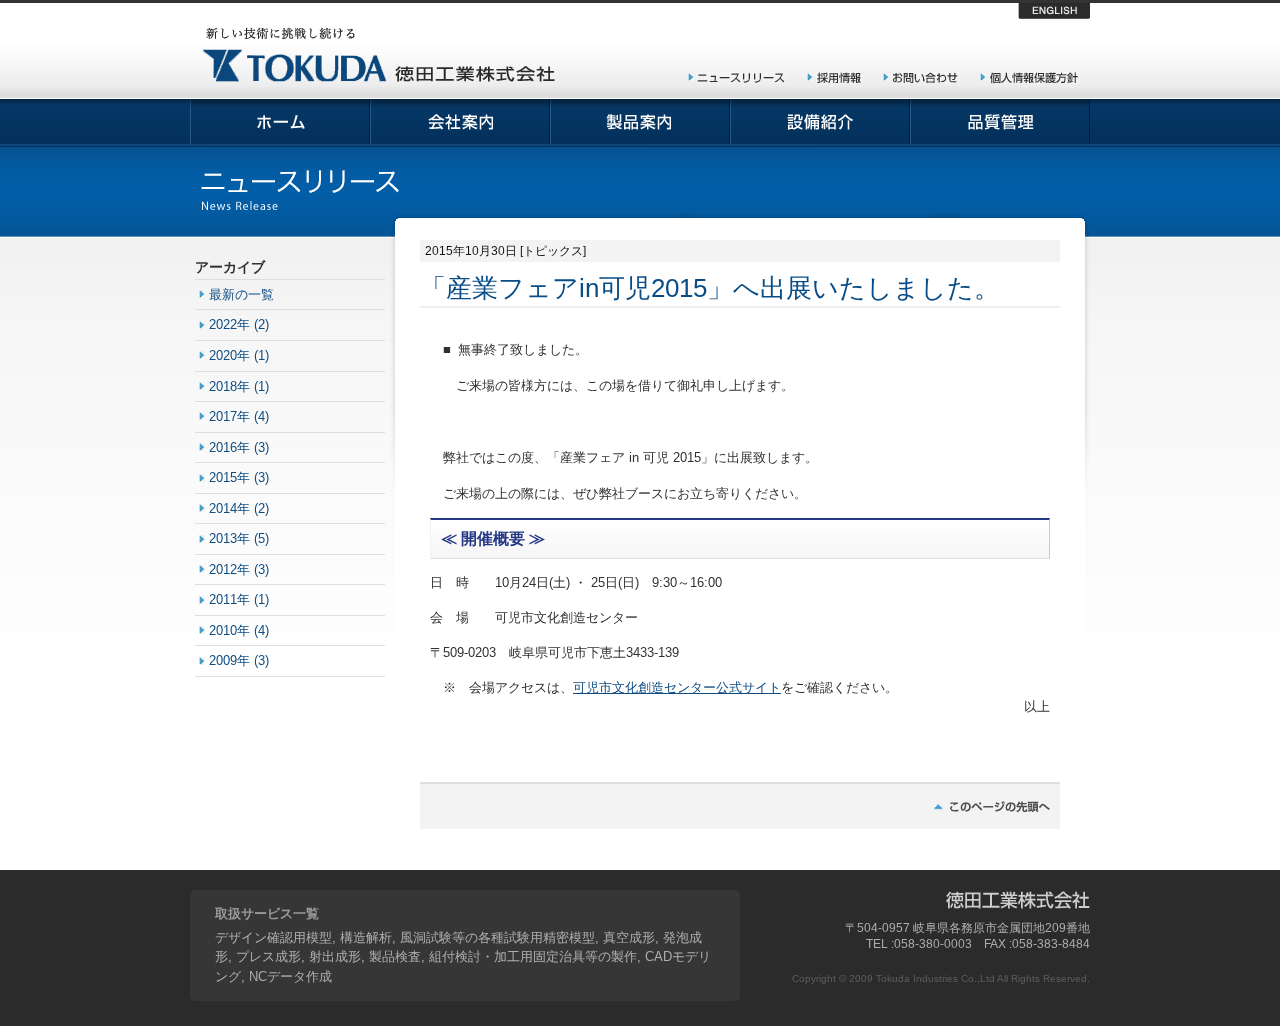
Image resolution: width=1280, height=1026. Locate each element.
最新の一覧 (241, 294)
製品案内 (640, 123)
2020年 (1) (239, 355)
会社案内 (460, 123)
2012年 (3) (239, 569)
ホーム (280, 123)
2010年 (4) (239, 630)
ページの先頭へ (740, 805)
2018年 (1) (239, 386)
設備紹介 (820, 123)
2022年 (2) (239, 324)
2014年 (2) (239, 508)
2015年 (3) (239, 477)
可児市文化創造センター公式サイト (677, 687)
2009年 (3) (239, 660)
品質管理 (1000, 123)
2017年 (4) (239, 416)
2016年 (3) (239, 447)
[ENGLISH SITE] (1054, 14)
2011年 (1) (239, 599)
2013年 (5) (239, 538)
